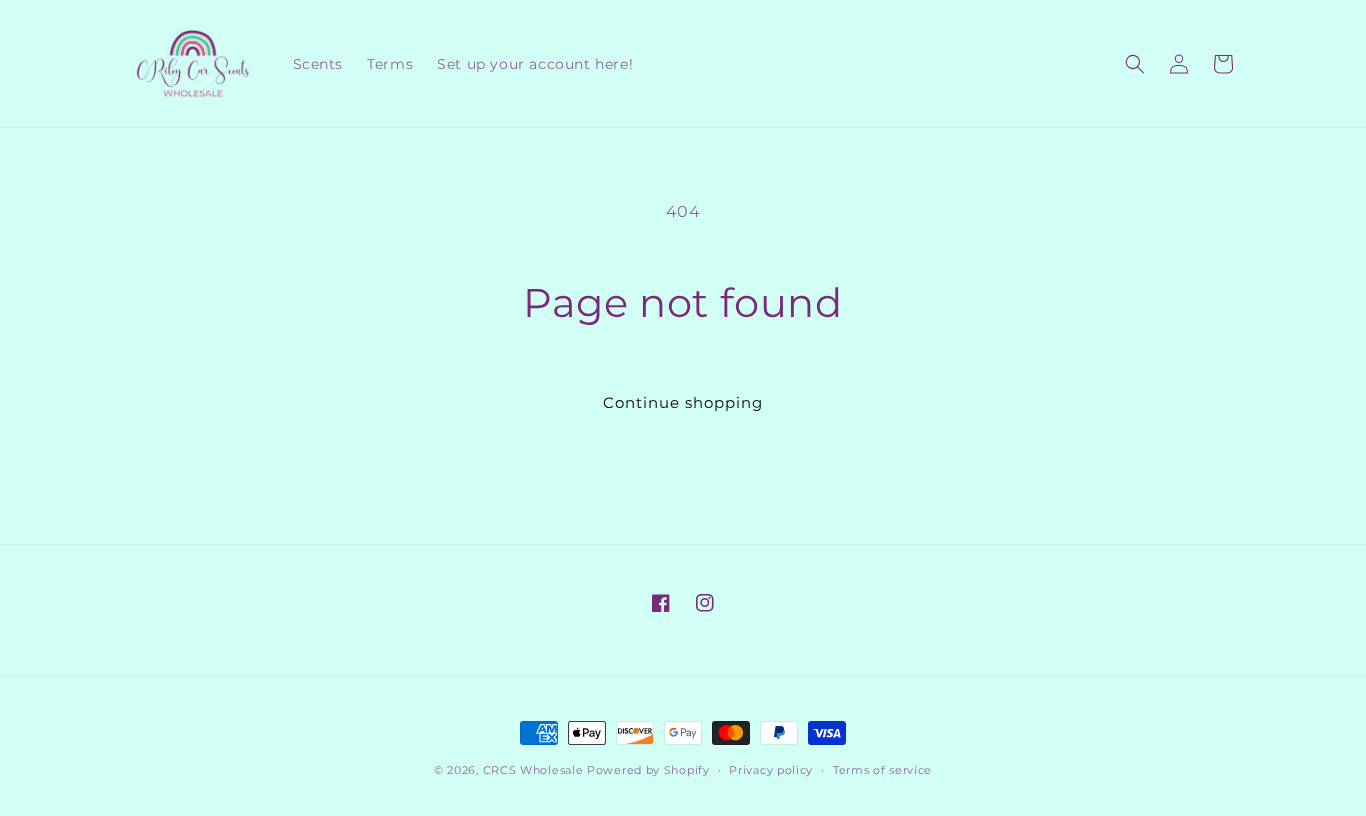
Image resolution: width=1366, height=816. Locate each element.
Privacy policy (771, 770)
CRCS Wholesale (533, 770)
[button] (1135, 64)
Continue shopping (683, 402)
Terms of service (882, 770)
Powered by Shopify (648, 770)
